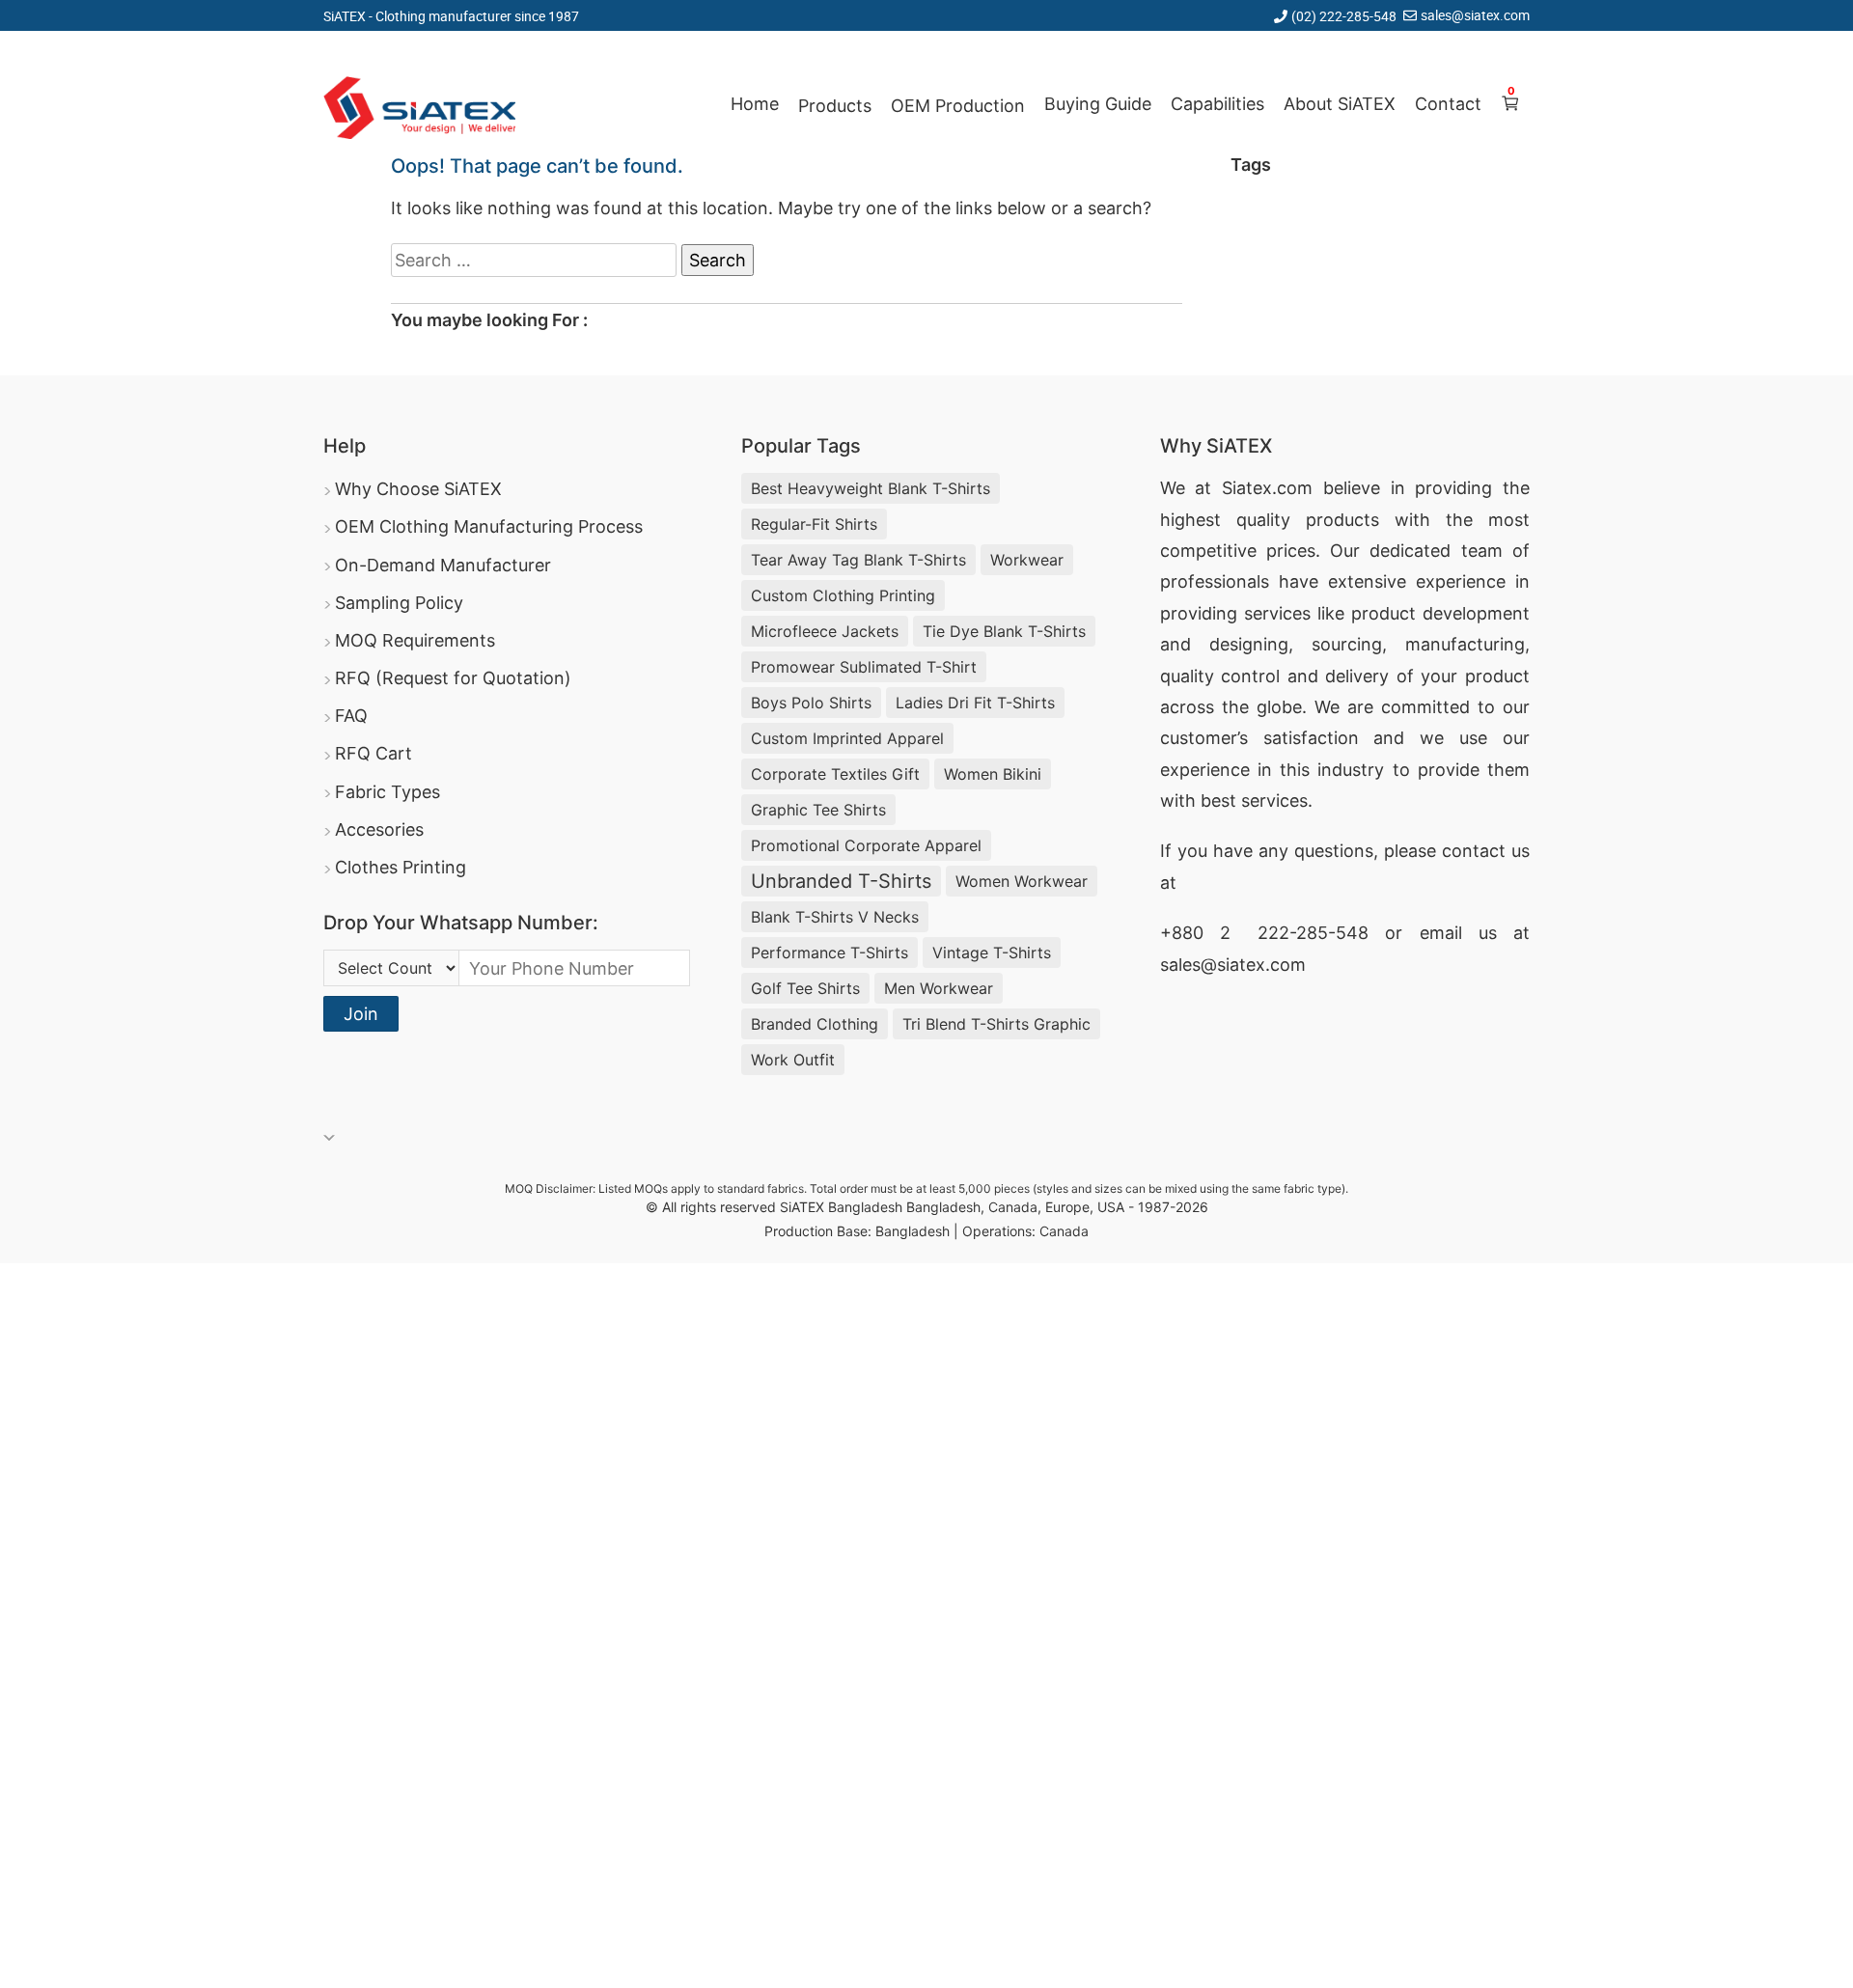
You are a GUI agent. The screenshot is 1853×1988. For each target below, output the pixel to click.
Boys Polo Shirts (811, 703)
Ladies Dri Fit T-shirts (975, 703)
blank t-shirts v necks (835, 917)
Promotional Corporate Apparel (866, 845)
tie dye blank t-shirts (1004, 631)
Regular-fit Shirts (814, 524)
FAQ (351, 716)
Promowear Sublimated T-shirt (864, 667)
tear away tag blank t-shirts (858, 560)
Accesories (379, 829)
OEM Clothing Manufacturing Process (489, 526)
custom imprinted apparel (847, 738)
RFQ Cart (373, 753)
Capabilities (1217, 104)
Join (361, 1014)
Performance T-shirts (830, 953)
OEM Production (958, 106)
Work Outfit (793, 1060)
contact (1474, 851)
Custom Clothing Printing (843, 595)
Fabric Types (387, 792)
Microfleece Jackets (825, 631)
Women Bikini (993, 774)
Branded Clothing (815, 1024)
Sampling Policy (399, 603)
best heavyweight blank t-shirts (871, 488)
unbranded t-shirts (841, 881)
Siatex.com (1267, 488)
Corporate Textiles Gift (835, 774)
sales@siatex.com (1475, 15)
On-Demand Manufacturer (443, 565)
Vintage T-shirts (992, 953)
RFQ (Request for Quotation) (453, 678)
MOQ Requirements (415, 640)
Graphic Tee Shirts (818, 810)
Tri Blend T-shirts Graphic (996, 1024)
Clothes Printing (401, 867)
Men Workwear (939, 988)
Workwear (1027, 560)
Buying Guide (1098, 104)
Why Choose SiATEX (418, 489)
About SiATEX (1340, 104)
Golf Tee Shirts (805, 988)
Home (755, 104)
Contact (1448, 104)
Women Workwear (1022, 881)
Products (835, 106)
